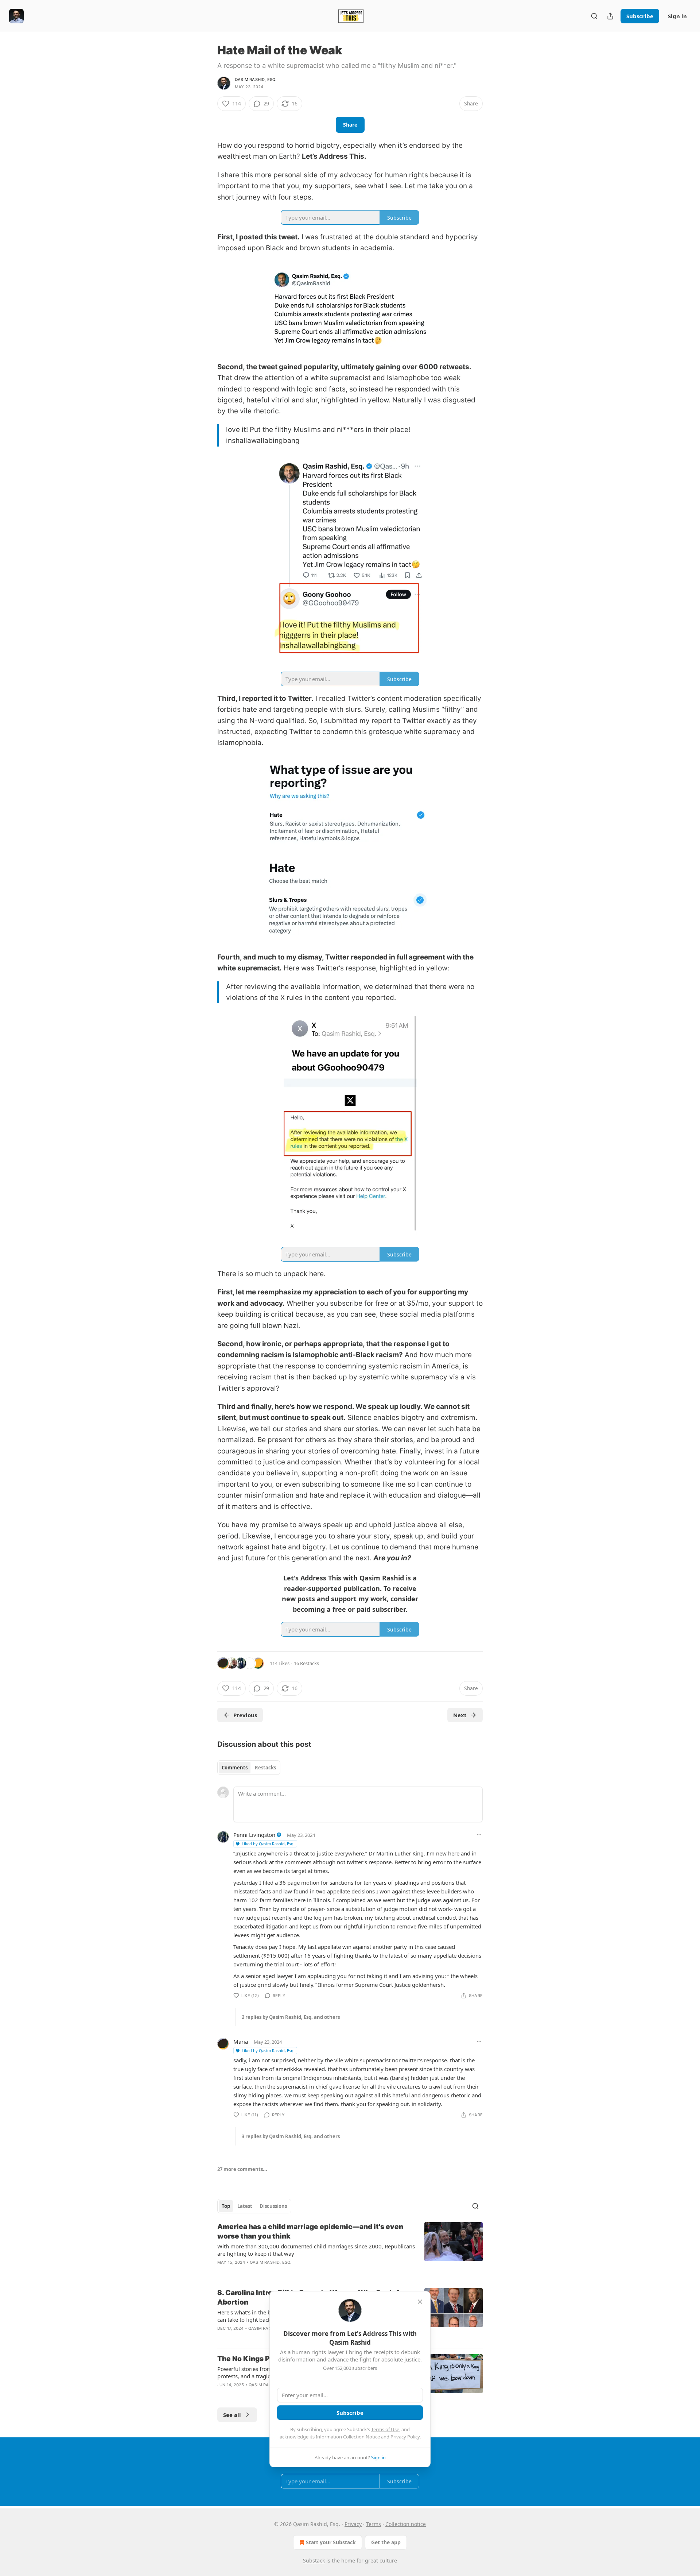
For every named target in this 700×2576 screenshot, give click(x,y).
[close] (420, 2302)
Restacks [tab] (265, 1768)
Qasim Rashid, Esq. (256, 80)
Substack (314, 2560)
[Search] (594, 16)
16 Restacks (306, 1663)
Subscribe (640, 16)
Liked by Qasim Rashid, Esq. (268, 1844)
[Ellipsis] (479, 1835)
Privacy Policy (405, 2437)
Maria (241, 2042)
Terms (374, 2524)
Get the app (386, 2542)
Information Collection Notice (348, 2437)
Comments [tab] (235, 1768)
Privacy (353, 2524)
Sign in (677, 16)
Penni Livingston (254, 1835)
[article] (350, 2249)
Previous (245, 1715)
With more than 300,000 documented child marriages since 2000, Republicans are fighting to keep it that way (316, 2250)
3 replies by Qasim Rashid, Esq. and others (291, 2136)
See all (232, 2415)
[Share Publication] (610, 16)
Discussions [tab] (273, 2206)
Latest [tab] (245, 2206)
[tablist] (249, 1768)
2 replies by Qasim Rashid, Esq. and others (291, 2017)
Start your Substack (331, 2542)
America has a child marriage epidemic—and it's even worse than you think (310, 2231)
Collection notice (406, 2524)
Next (460, 1715)
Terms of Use (385, 2429)
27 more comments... (242, 2169)
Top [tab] (226, 2206)
